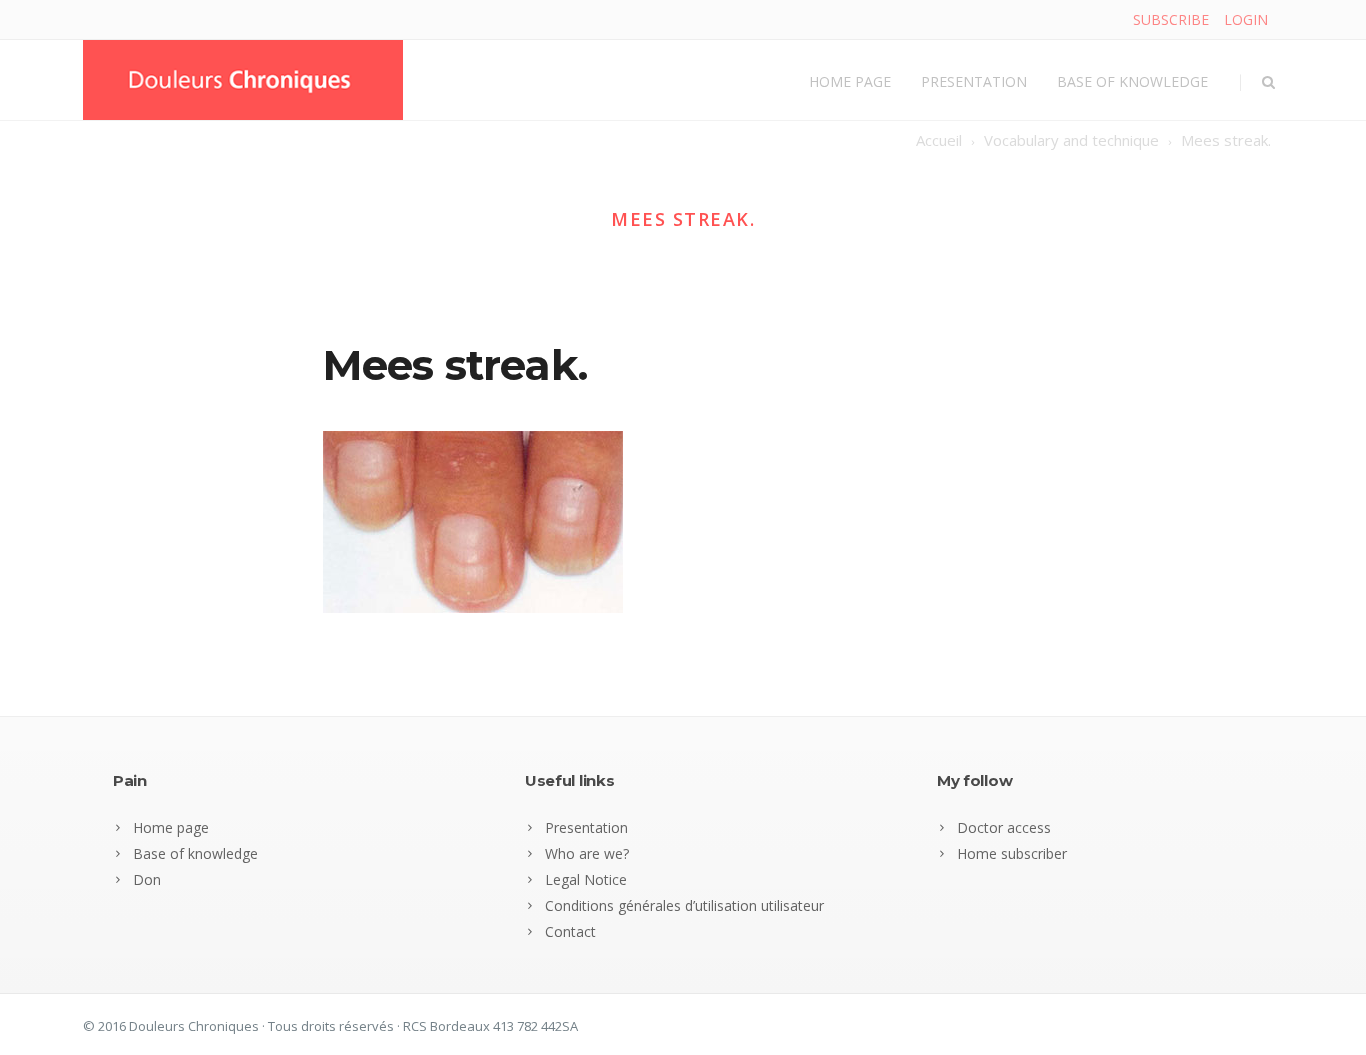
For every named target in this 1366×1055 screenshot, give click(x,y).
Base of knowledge (1132, 81)
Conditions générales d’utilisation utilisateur (684, 905)
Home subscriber (1012, 853)
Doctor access (1004, 827)
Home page (850, 81)
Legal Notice (586, 879)
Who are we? (587, 853)
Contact (570, 931)
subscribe (1171, 19)
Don (147, 879)
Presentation (974, 81)
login (1246, 19)
